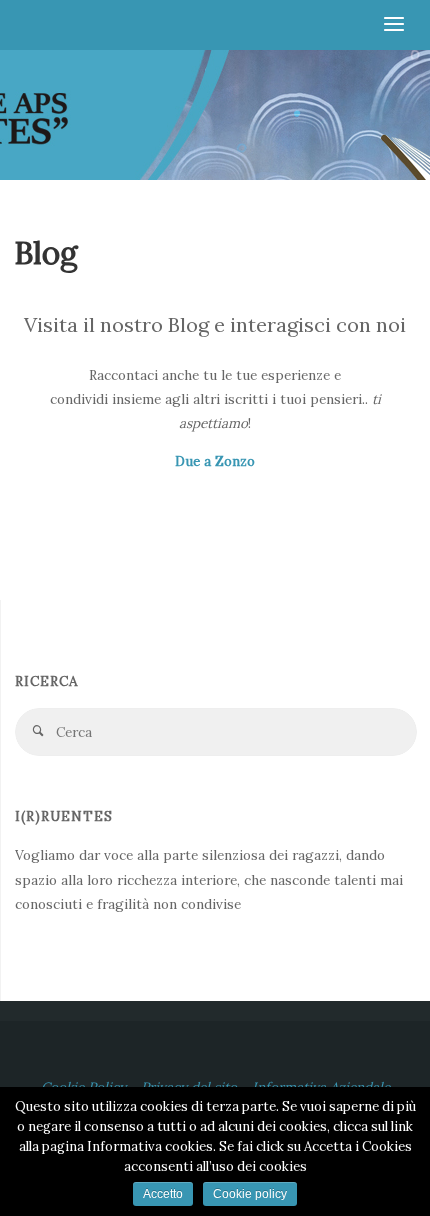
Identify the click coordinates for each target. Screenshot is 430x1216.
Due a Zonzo (215, 461)
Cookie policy (250, 1194)
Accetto (163, 1194)
